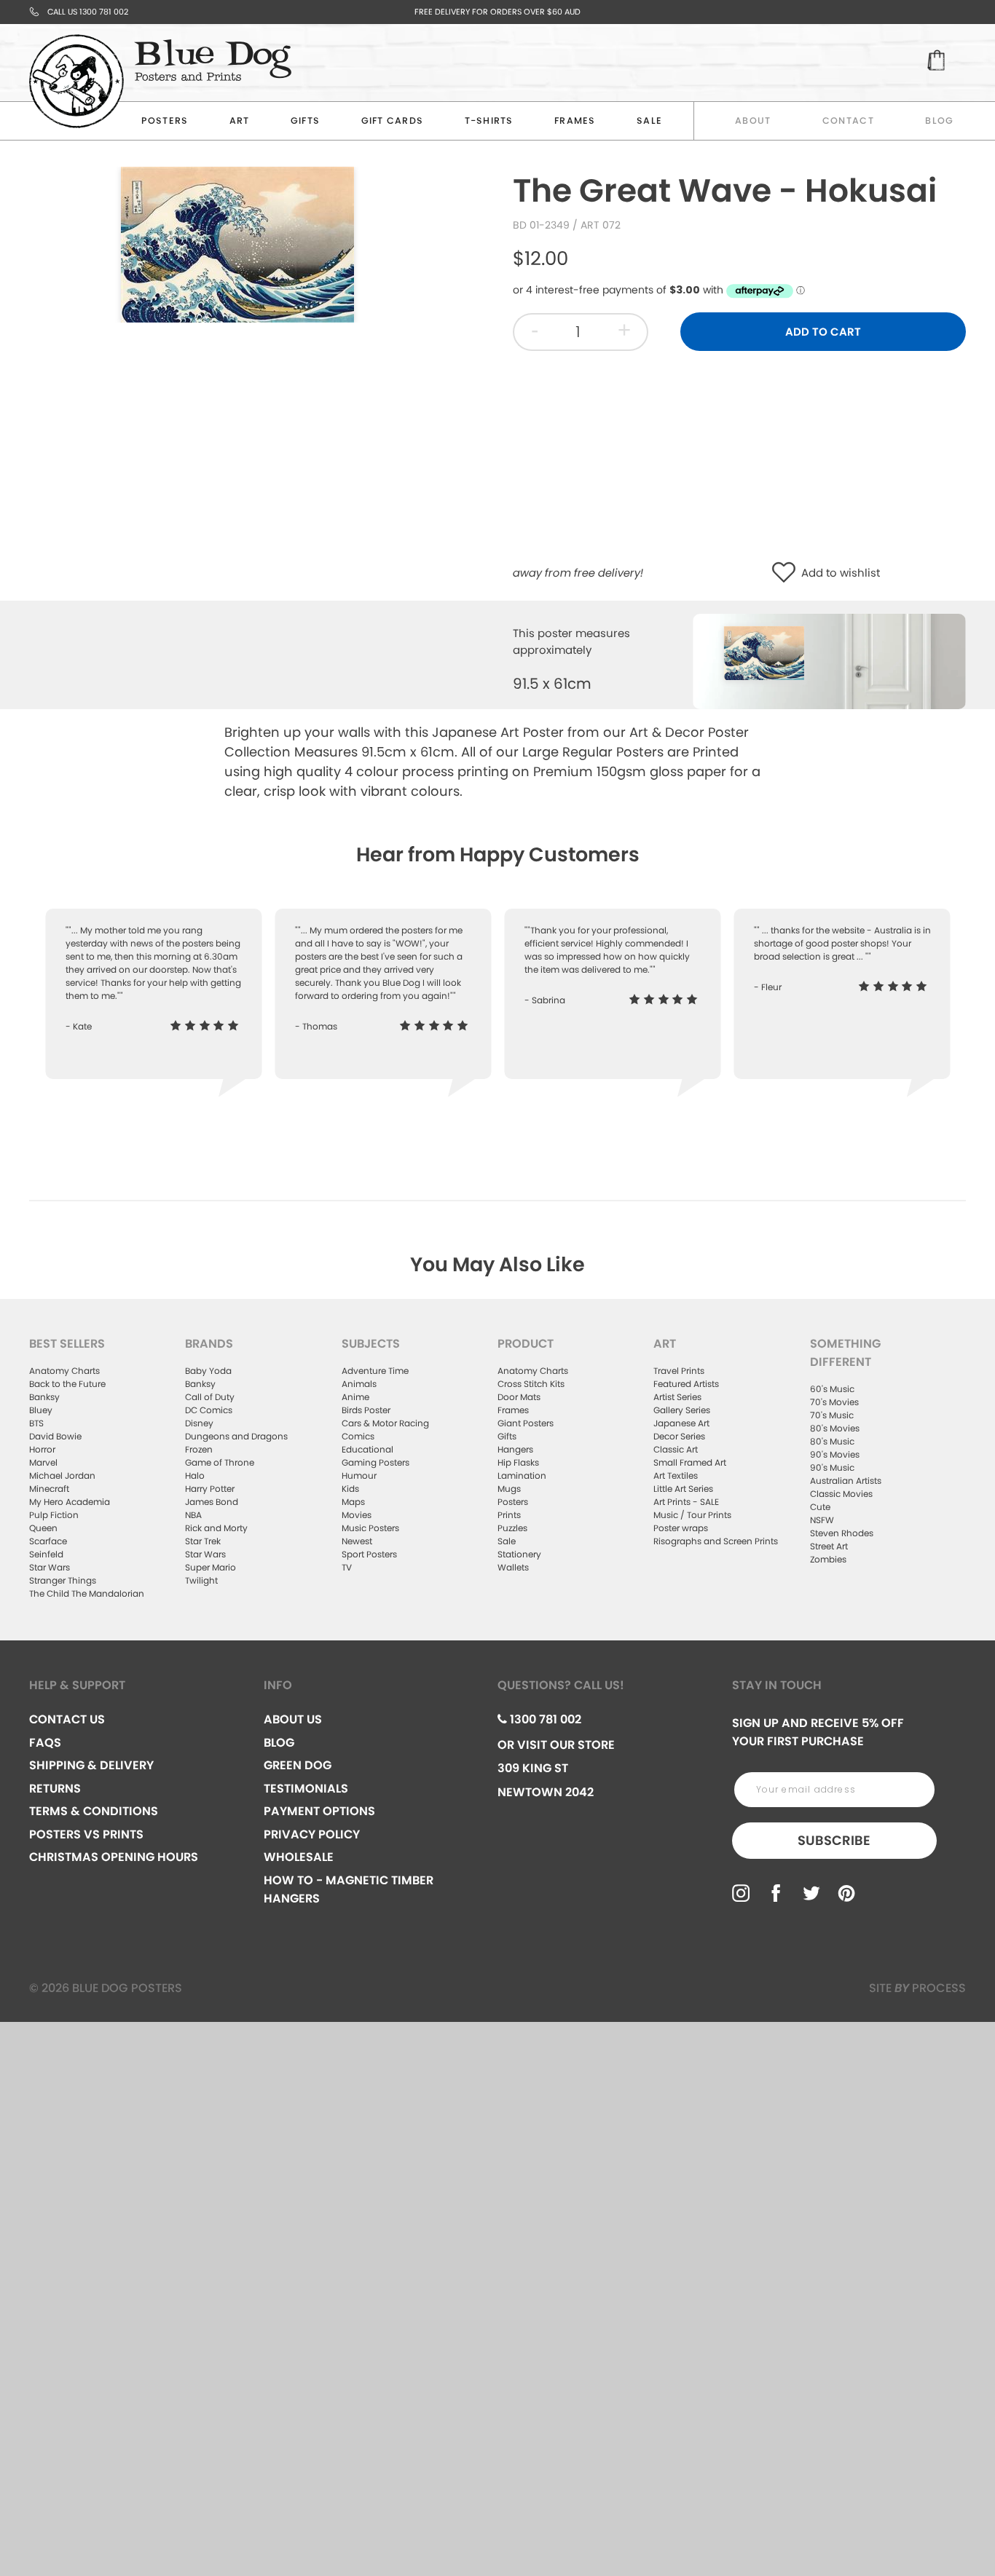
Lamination (522, 1475)
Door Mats (519, 1397)
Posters (165, 120)
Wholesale (299, 1857)
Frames (575, 120)
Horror (42, 1449)
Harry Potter (210, 1489)
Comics (358, 1436)
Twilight (201, 1580)
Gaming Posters (375, 1462)
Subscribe (834, 1840)
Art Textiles (676, 1475)
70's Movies (834, 1402)
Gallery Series (682, 1410)
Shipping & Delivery (91, 1765)
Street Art (829, 1546)
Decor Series (679, 1436)
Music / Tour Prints (692, 1515)
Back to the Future (67, 1384)
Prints (509, 1515)
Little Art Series (683, 1489)
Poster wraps (681, 1528)
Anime (355, 1397)
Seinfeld (46, 1554)
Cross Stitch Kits (531, 1384)
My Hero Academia (70, 1502)
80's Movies (835, 1428)
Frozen (199, 1449)
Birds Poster (366, 1410)
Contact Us (67, 1719)
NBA (193, 1515)
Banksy (44, 1397)
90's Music (832, 1467)
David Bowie (55, 1436)
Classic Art (676, 1449)
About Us (293, 1719)
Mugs (509, 1489)
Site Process (917, 1988)
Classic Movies (841, 1494)
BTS (36, 1423)
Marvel (43, 1462)
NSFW (822, 1520)
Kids (350, 1489)
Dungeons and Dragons (236, 1436)
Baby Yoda (208, 1371)
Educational (367, 1449)
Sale (507, 1541)
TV (347, 1567)
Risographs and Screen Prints (716, 1541)
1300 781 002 (544, 1719)
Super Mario (211, 1567)
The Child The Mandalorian (87, 1593)
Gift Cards (393, 120)
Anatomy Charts (64, 1371)
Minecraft (49, 1489)
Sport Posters (369, 1554)
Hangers (515, 1449)
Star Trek (203, 1541)
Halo (195, 1475)
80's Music (832, 1441)
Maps (353, 1502)
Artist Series (677, 1397)
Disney (199, 1423)
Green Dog (298, 1765)
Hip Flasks (518, 1462)
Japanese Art (681, 1423)
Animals (359, 1384)
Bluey (41, 1410)
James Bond (212, 1502)
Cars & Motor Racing (385, 1423)
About (753, 120)
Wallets (513, 1567)
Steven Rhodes (842, 1533)
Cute (820, 1507)
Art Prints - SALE (686, 1502)
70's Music (832, 1415)
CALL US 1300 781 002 (88, 12)
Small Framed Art (690, 1462)
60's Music (832, 1389)
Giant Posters (526, 1423)
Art (240, 120)
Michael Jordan (62, 1475)
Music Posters (370, 1528)
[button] (787, 573)
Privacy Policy (312, 1834)
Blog (939, 120)
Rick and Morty (216, 1528)
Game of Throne (220, 1462)
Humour (359, 1475)
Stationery (519, 1554)
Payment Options (319, 1811)
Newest (357, 1541)
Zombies (828, 1559)
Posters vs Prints (86, 1834)
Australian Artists (846, 1481)
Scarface (48, 1541)
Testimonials (306, 1789)
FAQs (45, 1743)
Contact (848, 120)
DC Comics (209, 1410)
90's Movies (835, 1454)
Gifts (305, 120)
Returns (55, 1789)
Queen (43, 1528)
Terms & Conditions (94, 1811)
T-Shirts (489, 120)
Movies (357, 1515)
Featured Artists (686, 1384)
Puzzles (512, 1528)
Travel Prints (679, 1371)
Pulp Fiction (54, 1515)
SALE (649, 120)
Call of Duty (210, 1397)
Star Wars (50, 1567)
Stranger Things (63, 1580)
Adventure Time (375, 1371)
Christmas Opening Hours (114, 1857)
